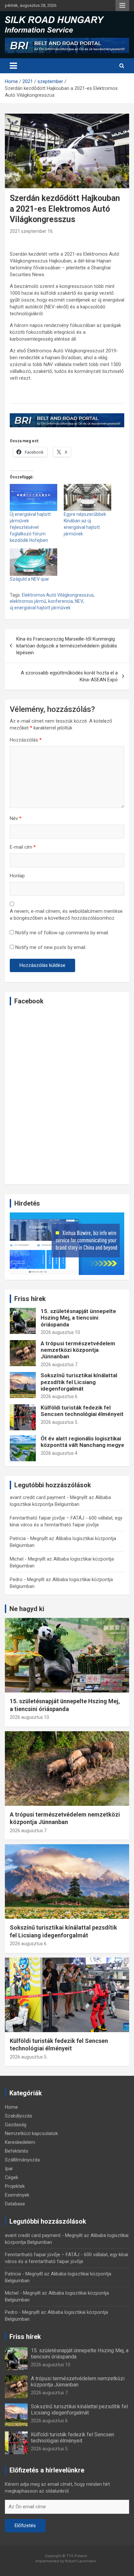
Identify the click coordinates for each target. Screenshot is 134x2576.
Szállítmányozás (22, 2160)
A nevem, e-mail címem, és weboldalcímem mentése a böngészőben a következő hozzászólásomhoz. (66, 915)
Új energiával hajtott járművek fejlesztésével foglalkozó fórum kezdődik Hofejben (30, 527)
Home (11, 2107)
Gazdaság (16, 2125)
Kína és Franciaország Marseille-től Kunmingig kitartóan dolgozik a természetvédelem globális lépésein (67, 646)
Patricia (18, 1538)
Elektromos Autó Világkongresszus (58, 595)
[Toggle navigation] (13, 66)
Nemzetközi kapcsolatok (31, 2133)
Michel (17, 1559)
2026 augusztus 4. (60, 1453)
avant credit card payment (38, 1497)
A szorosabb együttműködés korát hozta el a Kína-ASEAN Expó (69, 676)
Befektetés (17, 2151)
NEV (79, 601)
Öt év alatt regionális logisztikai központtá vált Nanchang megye (82, 1442)
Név (16, 818)
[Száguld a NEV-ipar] (33, 562)
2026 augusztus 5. (60, 1422)
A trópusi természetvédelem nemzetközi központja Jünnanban (78, 1350)
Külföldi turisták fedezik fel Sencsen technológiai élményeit (82, 1411)
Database (15, 2204)
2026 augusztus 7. (60, 1365)
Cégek (12, 2177)
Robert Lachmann (80, 2561)
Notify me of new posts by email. (51, 947)
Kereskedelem (20, 2142)
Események (17, 2195)
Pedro (16, 1579)
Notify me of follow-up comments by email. (62, 933)
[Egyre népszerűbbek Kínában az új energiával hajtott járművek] (87, 497)
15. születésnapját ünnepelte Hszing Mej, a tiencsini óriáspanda (78, 1318)
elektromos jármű (28, 601)
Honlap (17, 876)
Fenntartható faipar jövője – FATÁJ (47, 1518)
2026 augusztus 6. (60, 1396)
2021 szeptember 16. (32, 231)
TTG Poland (77, 2556)
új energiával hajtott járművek (40, 608)
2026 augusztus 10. (61, 1332)
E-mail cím (23, 847)
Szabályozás (19, 2116)
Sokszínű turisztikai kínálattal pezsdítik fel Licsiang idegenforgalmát (79, 1382)
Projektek (15, 2186)
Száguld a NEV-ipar (29, 579)
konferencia (60, 601)
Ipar (9, 2169)
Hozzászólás (26, 740)
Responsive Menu (122, 6)
